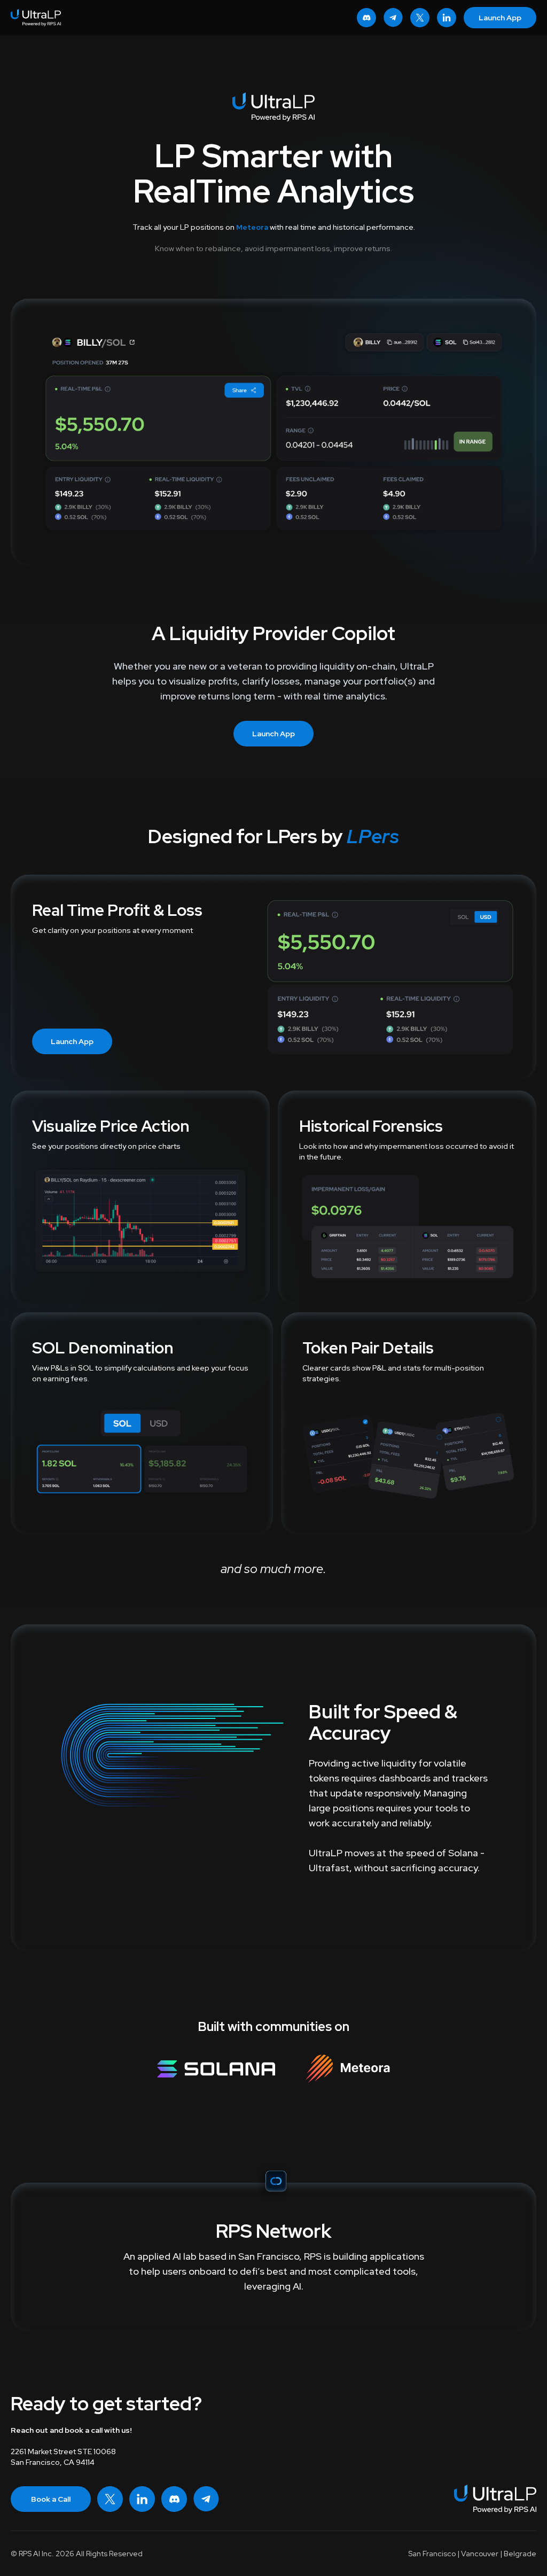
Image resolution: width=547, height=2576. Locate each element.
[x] (420, 18)
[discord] (366, 18)
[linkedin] (447, 18)
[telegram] (393, 18)
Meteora (252, 227)
